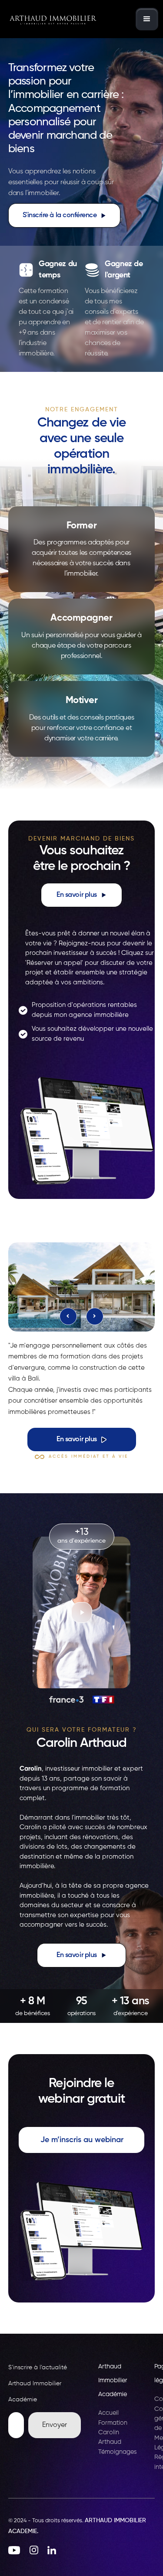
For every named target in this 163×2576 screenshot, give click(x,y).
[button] (147, 19)
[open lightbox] (82, 1286)
